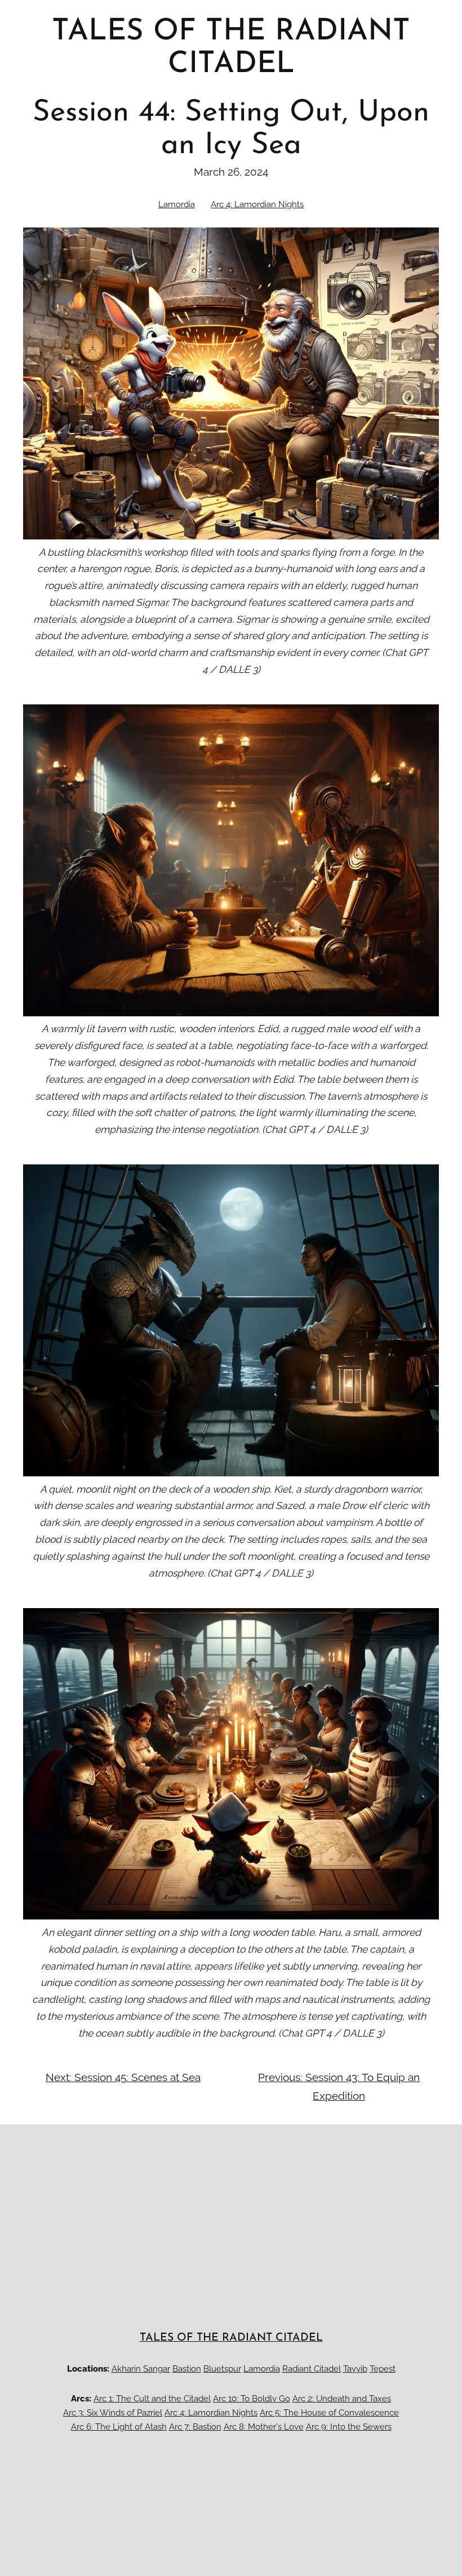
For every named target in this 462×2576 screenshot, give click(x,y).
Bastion (187, 2369)
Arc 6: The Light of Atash (119, 2427)
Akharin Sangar (141, 2369)
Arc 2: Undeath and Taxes (342, 2398)
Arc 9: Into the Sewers (349, 2427)
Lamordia (177, 204)
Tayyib (355, 2369)
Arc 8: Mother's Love (264, 2427)
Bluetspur (222, 2369)
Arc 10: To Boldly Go (252, 2398)
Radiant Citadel (312, 2369)
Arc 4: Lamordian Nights (257, 204)
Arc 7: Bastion (195, 2427)
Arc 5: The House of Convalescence (329, 2412)
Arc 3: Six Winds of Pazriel (113, 2412)
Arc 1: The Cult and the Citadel (152, 2398)
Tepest (383, 2369)
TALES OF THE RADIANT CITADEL (231, 2338)
